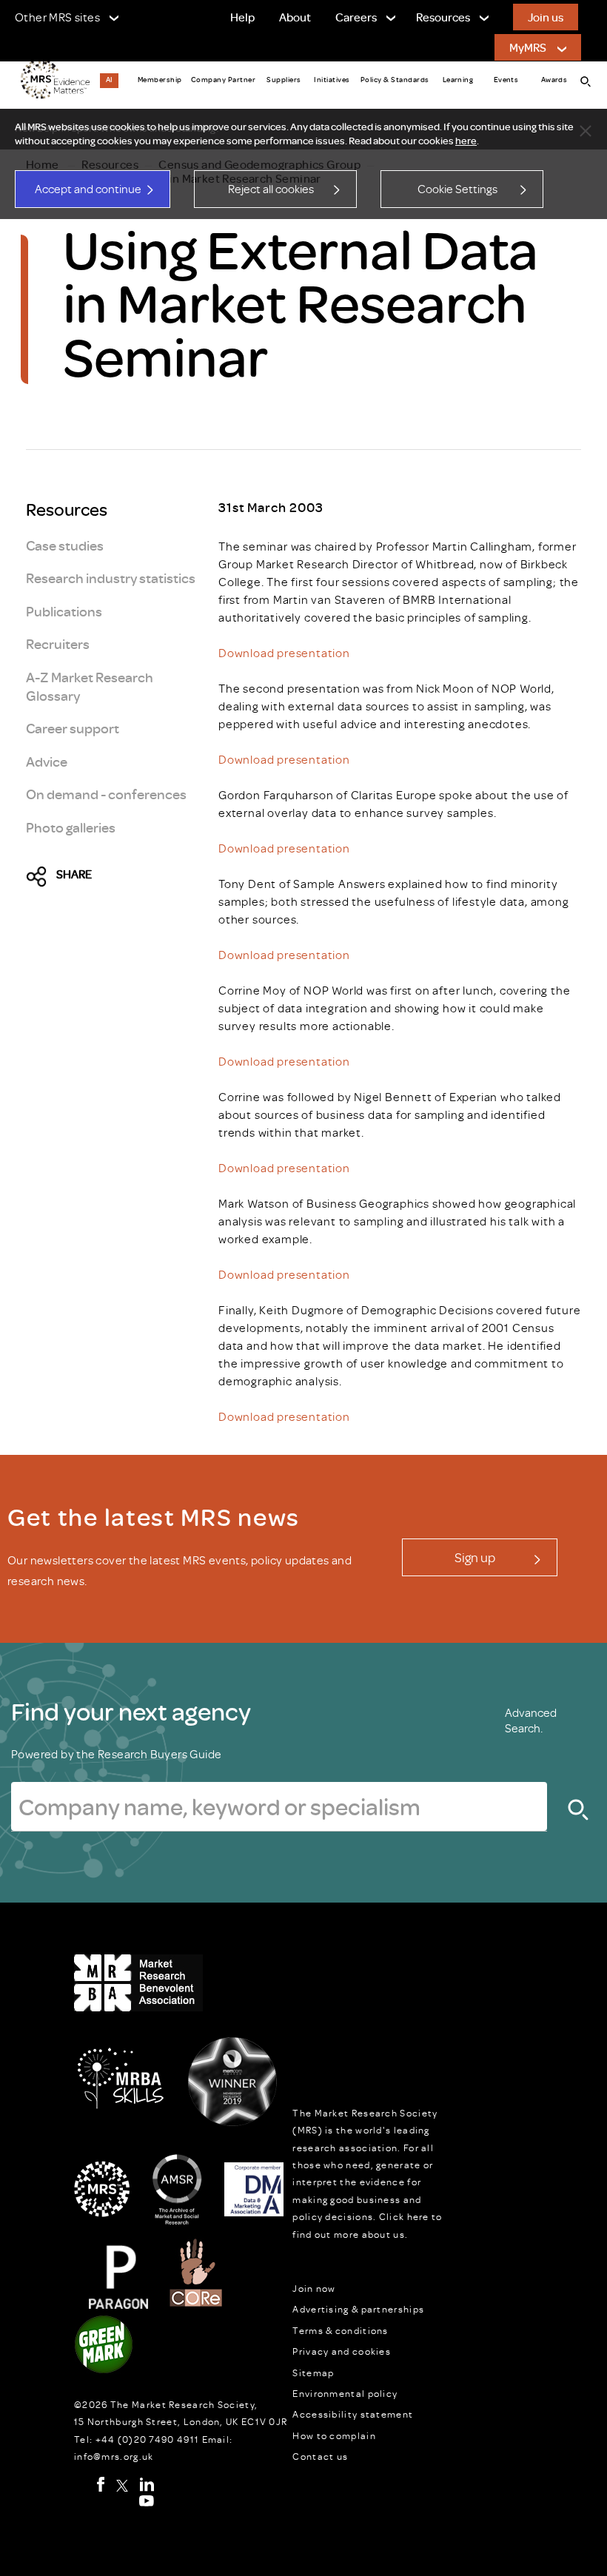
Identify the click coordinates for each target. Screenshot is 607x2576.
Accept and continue (88, 189)
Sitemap (313, 2372)
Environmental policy (345, 2393)
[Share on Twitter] (41, 878)
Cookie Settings (457, 189)
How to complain (334, 2435)
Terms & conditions (340, 2330)
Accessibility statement (353, 2414)
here (466, 141)
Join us (546, 17)
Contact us (320, 2456)
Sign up (475, 1557)
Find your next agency (131, 1711)
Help (242, 17)
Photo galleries (71, 827)
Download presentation (284, 653)
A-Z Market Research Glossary (90, 686)
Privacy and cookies (342, 2351)
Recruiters (58, 643)
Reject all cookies (271, 189)
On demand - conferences (106, 794)
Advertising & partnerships (358, 2309)
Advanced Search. (531, 1720)
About (295, 17)
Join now (314, 2288)
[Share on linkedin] (143, 878)
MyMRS (528, 47)
